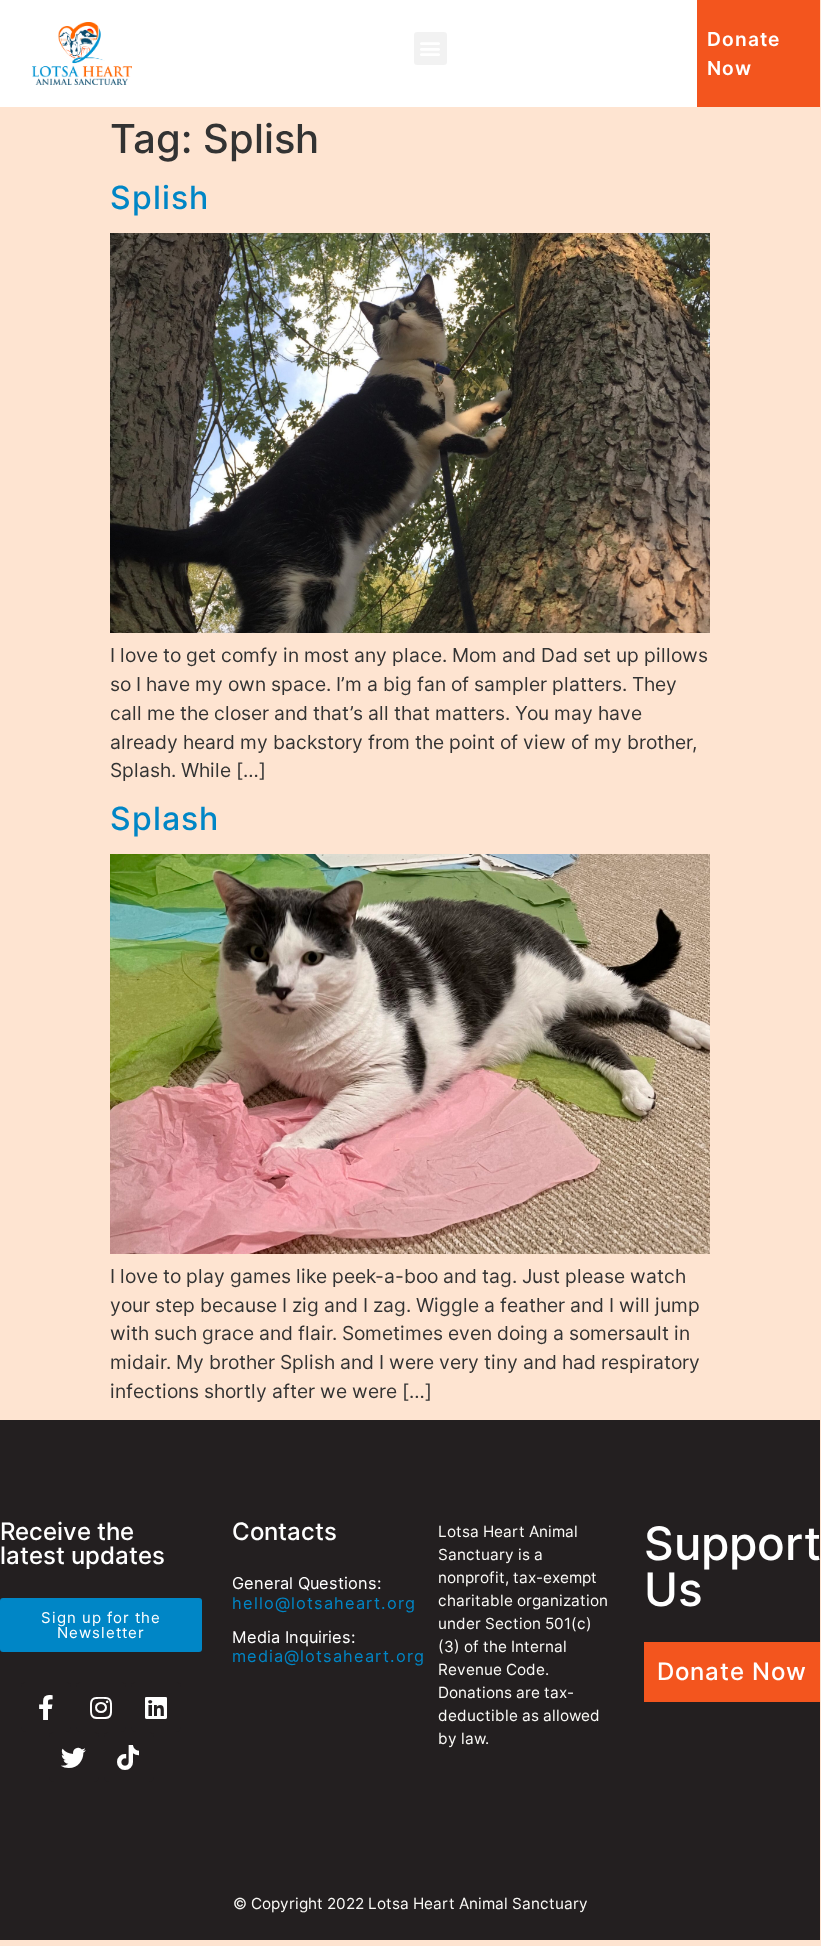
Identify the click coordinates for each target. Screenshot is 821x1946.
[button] (430, 48)
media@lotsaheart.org (328, 1656)
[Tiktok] (129, 1757)
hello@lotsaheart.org (324, 1603)
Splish (159, 197)
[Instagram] (101, 1707)
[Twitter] (74, 1757)
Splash (164, 818)
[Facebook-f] (46, 1707)
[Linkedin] (156, 1707)
